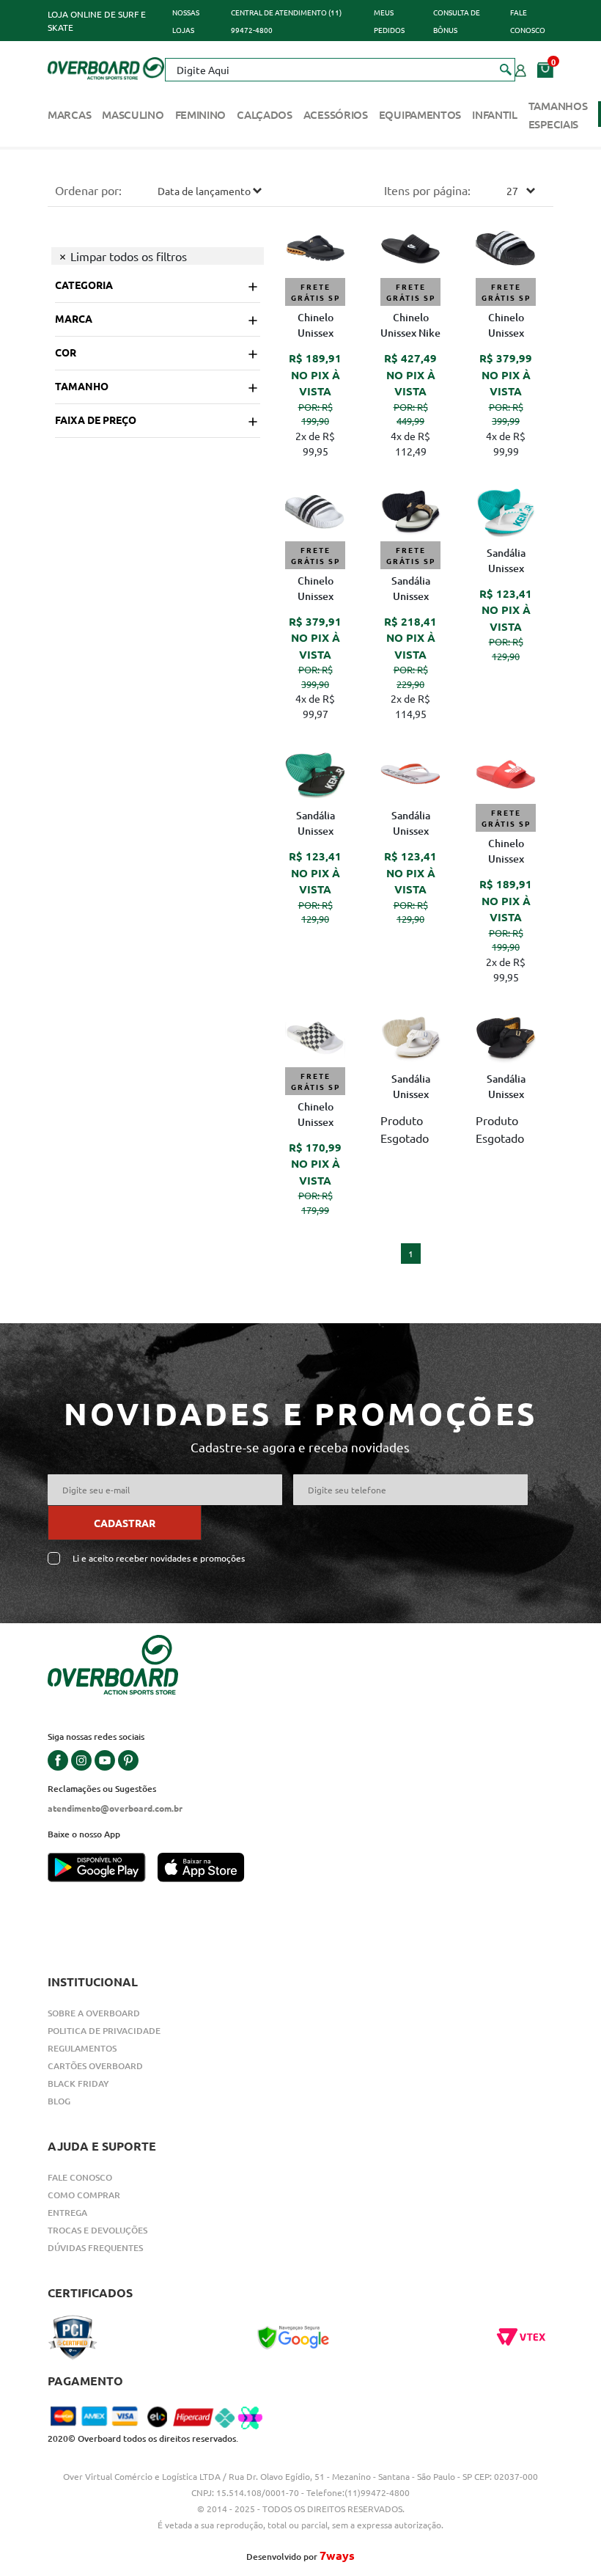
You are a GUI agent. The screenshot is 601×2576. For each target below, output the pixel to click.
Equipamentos (420, 114)
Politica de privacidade (104, 2031)
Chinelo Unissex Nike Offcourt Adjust (410, 326)
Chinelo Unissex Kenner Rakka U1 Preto (315, 326)
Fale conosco (80, 2177)
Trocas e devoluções (97, 2230)
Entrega (67, 2213)
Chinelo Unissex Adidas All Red (506, 852)
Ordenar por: (88, 190)
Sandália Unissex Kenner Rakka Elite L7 (506, 1088)
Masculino (133, 114)
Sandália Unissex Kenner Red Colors (506, 562)
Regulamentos (82, 2048)
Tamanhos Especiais (558, 115)
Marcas (69, 114)
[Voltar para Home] (106, 67)
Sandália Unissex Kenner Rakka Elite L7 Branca (410, 1088)
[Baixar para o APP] (103, 1869)
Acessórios (336, 114)
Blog (59, 2101)
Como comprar (84, 2195)
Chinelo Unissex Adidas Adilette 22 (506, 326)
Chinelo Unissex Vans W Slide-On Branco (316, 1116)
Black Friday (78, 2083)
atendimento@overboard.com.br (115, 1808)
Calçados (265, 114)
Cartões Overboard (95, 2066)
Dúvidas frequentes (95, 2248)
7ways (337, 2555)
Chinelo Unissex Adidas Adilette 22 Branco (316, 590)
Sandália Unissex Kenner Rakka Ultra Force (411, 590)
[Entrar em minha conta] (521, 69)
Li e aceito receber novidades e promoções (159, 1558)
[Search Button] (506, 69)
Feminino (201, 114)
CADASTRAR (125, 1523)
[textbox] (340, 70)
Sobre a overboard (94, 2013)
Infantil (495, 114)
